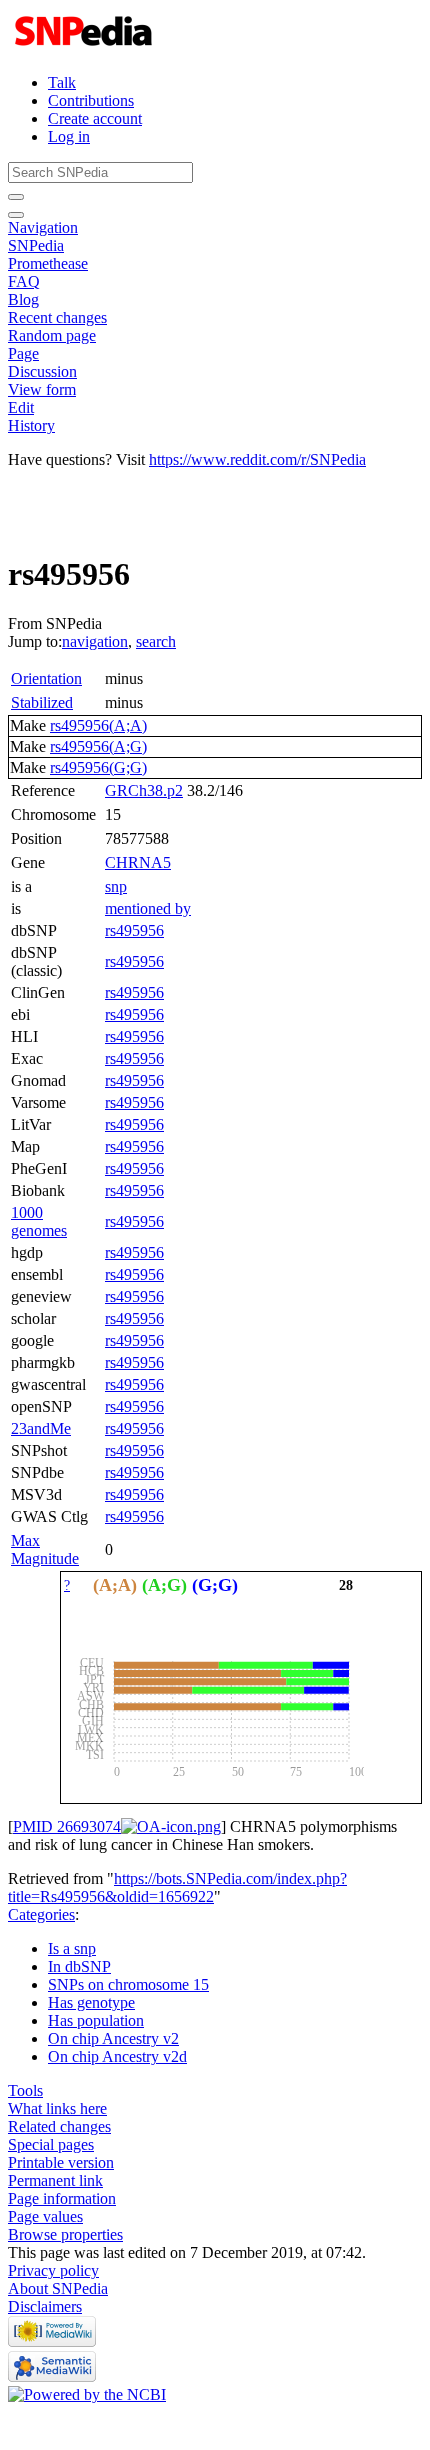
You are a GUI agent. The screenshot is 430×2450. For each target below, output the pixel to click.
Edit (21, 407)
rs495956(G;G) (98, 767)
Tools (25, 2090)
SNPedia (36, 245)
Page (23, 353)
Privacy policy (53, 2270)
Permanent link (55, 2180)
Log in (69, 136)
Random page (52, 335)
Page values (45, 2216)
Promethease (48, 263)
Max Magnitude (45, 1549)
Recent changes (57, 317)
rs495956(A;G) (98, 746)
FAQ (24, 281)
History (31, 425)
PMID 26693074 (67, 1826)
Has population (96, 2020)
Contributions (91, 100)
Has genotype (91, 2002)
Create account (95, 118)
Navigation (43, 227)
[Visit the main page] (85, 48)
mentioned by (148, 908)
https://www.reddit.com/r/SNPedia (257, 459)
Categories (41, 1914)
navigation (95, 641)
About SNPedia (58, 2288)
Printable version (61, 2162)
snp (116, 886)
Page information (62, 2198)
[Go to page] (16, 197)
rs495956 (134, 930)
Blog (23, 299)
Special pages (51, 2144)
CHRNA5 (138, 862)
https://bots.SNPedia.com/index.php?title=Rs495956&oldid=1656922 (177, 1887)
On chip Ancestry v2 (113, 2038)
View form (42, 389)
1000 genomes (39, 1221)
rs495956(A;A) (98, 725)
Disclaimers (45, 2306)
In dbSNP (79, 1966)
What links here (57, 2108)
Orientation (46, 678)
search (156, 641)
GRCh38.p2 (144, 790)
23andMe (41, 1428)
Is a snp (72, 1948)
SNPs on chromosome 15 (128, 1984)
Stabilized (42, 702)
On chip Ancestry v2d (117, 2056)
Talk (62, 82)
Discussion (42, 371)
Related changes (59, 2126)
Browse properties (65, 2234)
